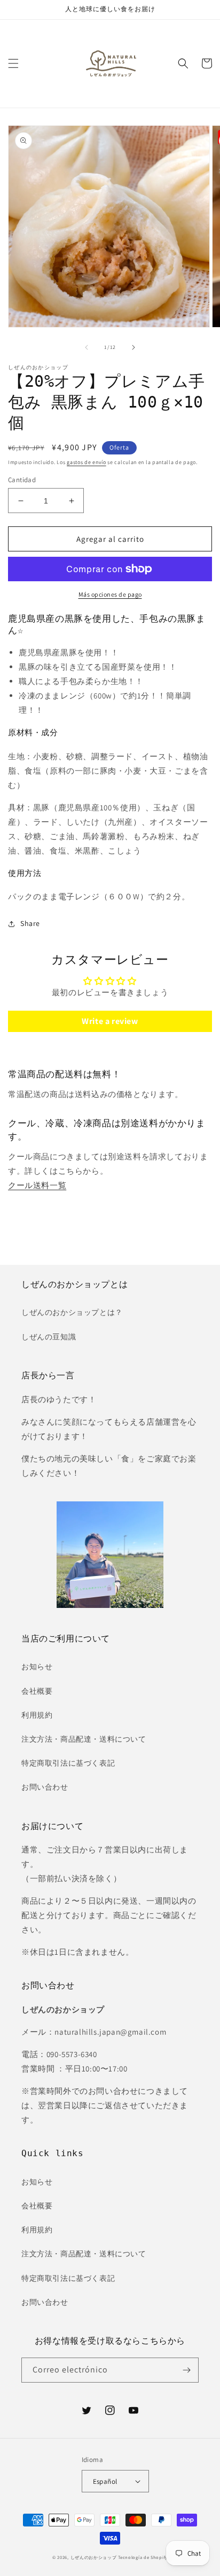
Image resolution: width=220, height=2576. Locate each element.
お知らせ (37, 1667)
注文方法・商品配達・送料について (84, 1739)
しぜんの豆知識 (49, 1337)
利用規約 (37, 1715)
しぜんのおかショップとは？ (72, 1312)
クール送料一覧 (37, 1185)
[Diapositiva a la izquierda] (87, 347)
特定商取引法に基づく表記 (68, 1763)
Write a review (110, 1021)
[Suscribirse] (186, 2370)
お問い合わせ (45, 1787)
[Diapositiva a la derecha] (133, 347)
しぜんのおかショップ (94, 2557)
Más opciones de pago (110, 594)
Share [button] (30, 923)
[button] (13, 63)
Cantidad (22, 480)
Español (105, 2481)
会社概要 (37, 1691)
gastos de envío (87, 462)
